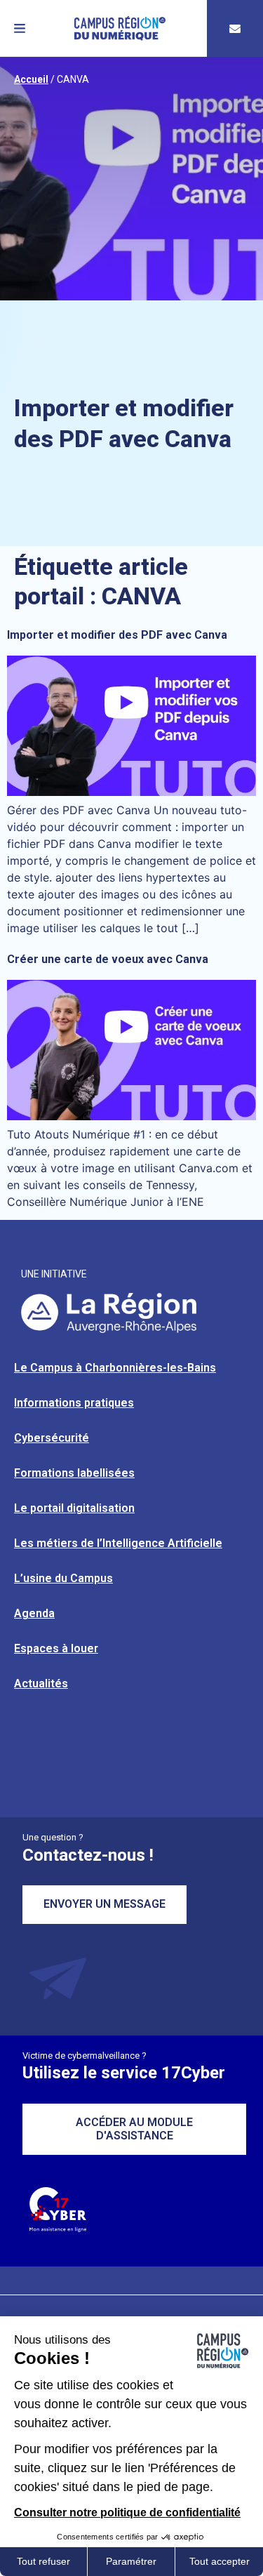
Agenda (34, 1613)
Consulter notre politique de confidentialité (127, 2512)
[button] (20, 28)
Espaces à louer (56, 1648)
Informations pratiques (74, 1403)
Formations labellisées (74, 1473)
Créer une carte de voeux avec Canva (108, 959)
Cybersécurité (52, 1438)
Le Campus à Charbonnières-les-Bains (115, 1368)
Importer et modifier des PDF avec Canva (117, 635)
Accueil (31, 79)
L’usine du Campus (63, 1578)
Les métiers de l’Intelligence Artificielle (118, 1543)
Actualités (41, 1684)
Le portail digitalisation (74, 1508)
